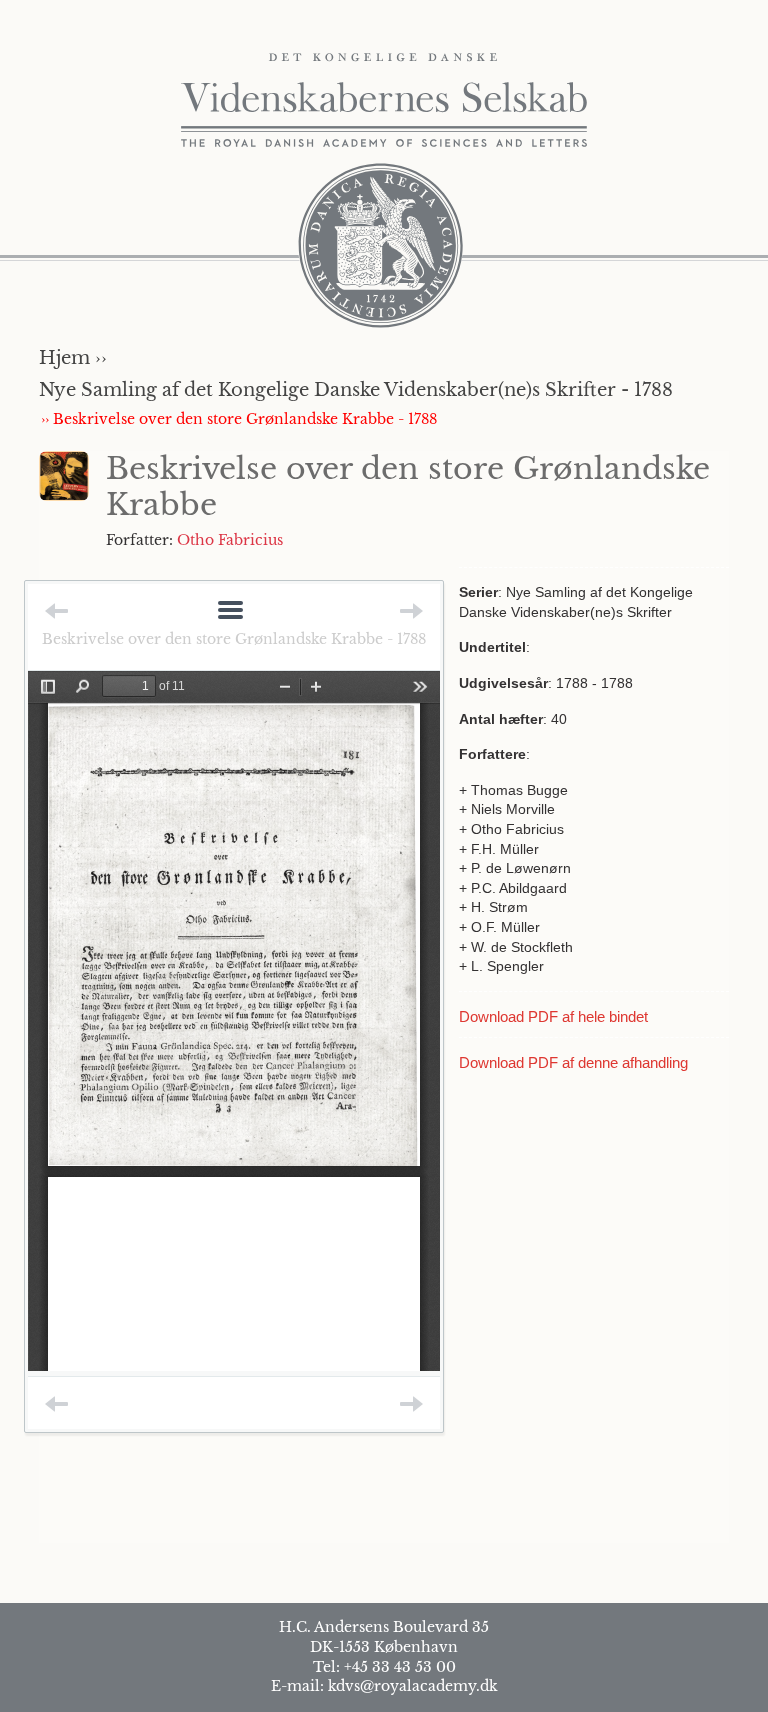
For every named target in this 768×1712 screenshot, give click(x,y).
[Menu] (230, 611)
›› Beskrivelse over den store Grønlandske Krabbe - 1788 (239, 419)
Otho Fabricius (230, 540)
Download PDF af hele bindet (553, 1016)
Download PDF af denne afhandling (573, 1062)
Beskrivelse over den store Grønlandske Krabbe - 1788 (234, 639)
